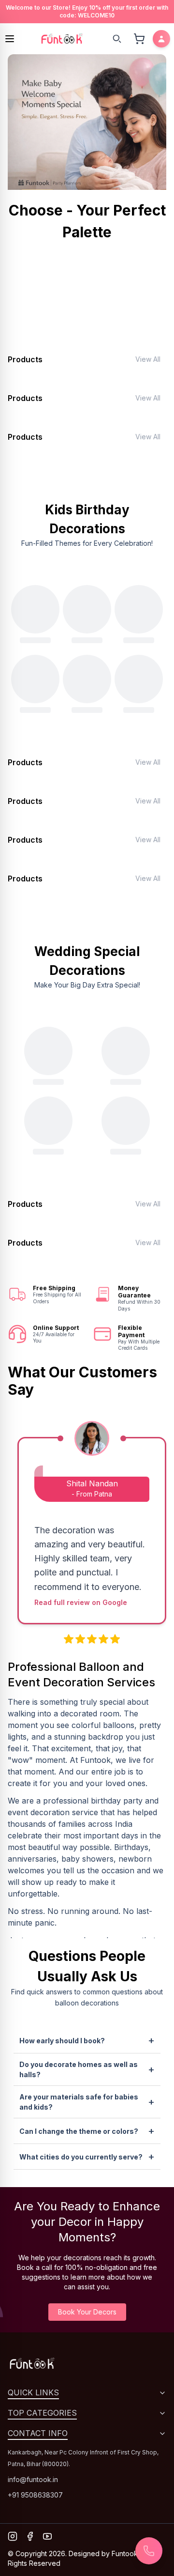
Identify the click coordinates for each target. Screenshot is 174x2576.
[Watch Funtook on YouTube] (47, 2536)
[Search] (117, 39)
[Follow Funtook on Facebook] (30, 2536)
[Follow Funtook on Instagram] (13, 2536)
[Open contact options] (149, 2551)
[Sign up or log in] (161, 39)
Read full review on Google (81, 1602)
